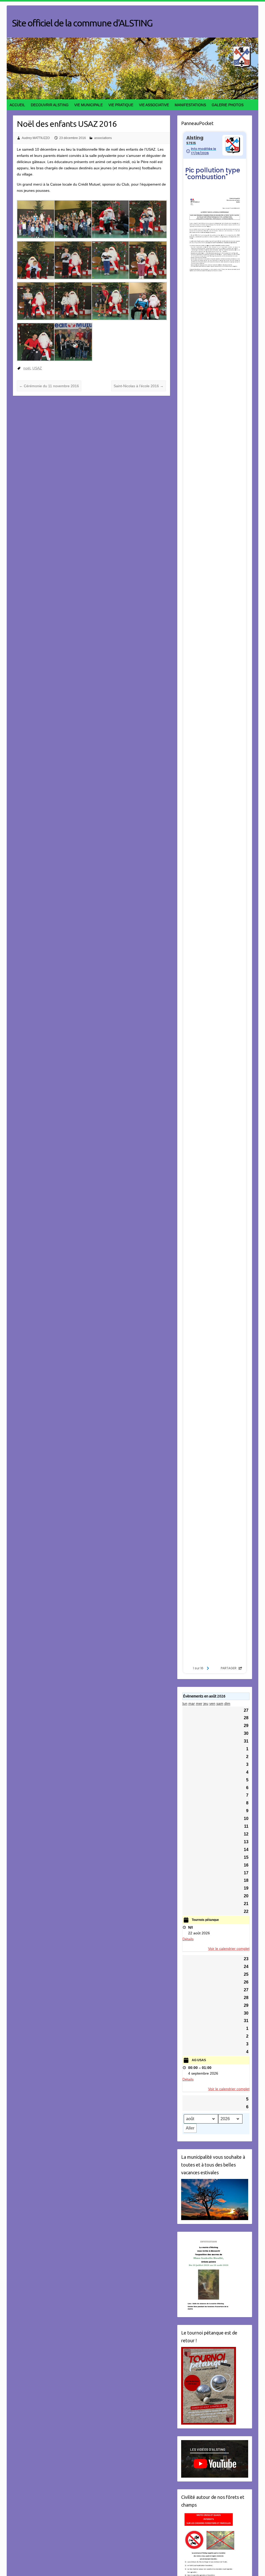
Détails (188, 1939)
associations (103, 138)
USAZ (37, 368)
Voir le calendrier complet (229, 1949)
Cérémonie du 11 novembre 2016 (49, 386)
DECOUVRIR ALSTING (50, 105)
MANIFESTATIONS (190, 105)
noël (27, 368)
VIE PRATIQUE (121, 105)
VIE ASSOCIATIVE (154, 105)
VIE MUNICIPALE (89, 105)
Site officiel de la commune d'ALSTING (82, 23)
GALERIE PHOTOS (228, 105)
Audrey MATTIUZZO (36, 138)
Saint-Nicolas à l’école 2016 (139, 386)
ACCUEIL (17, 105)
